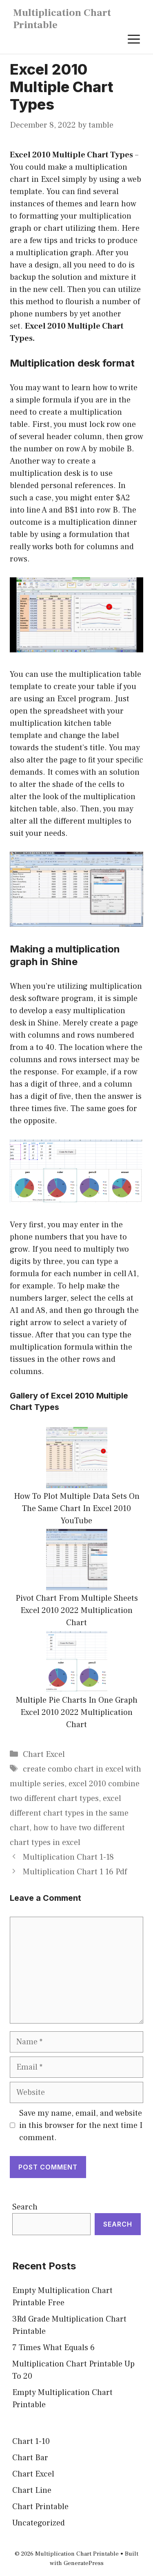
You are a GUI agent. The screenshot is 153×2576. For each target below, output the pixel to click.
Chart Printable (40, 2507)
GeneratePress (84, 2563)
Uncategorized (39, 2523)
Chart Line (32, 2490)
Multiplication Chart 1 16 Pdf (75, 1872)
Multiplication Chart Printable (62, 19)
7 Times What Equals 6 (53, 2348)
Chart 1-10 (31, 2441)
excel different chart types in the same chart (69, 1813)
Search (25, 2207)
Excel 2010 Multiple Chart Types (71, 155)
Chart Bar (30, 2458)
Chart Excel (44, 1754)
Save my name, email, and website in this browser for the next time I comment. (81, 2125)
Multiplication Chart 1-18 (68, 1857)
